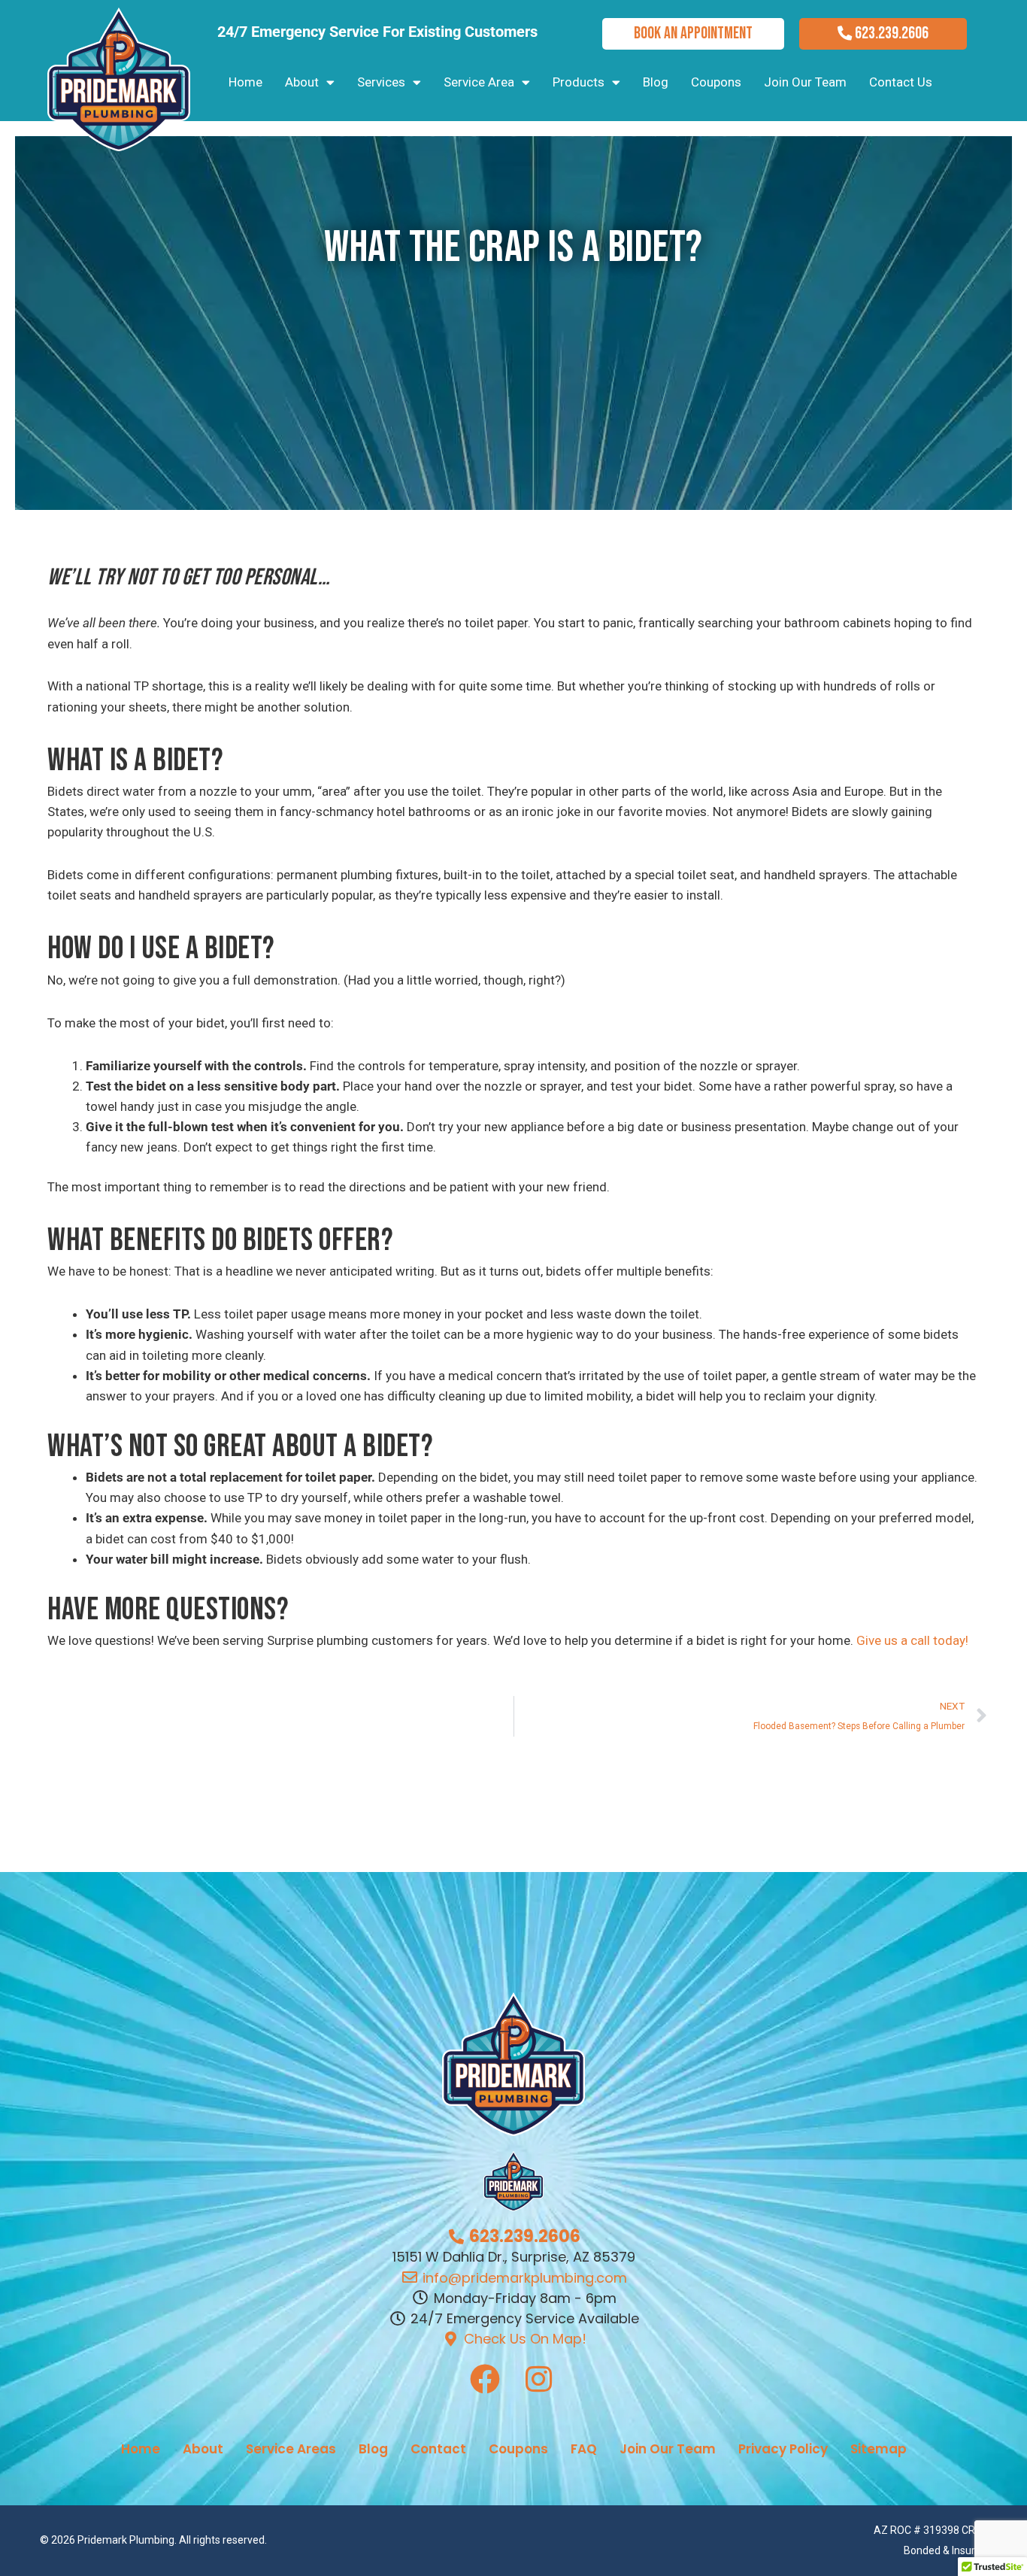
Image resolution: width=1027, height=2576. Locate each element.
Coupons (716, 82)
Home (245, 82)
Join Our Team (805, 82)
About (302, 82)
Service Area (479, 82)
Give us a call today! (912, 1640)
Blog (656, 82)
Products (579, 82)
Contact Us (901, 82)
